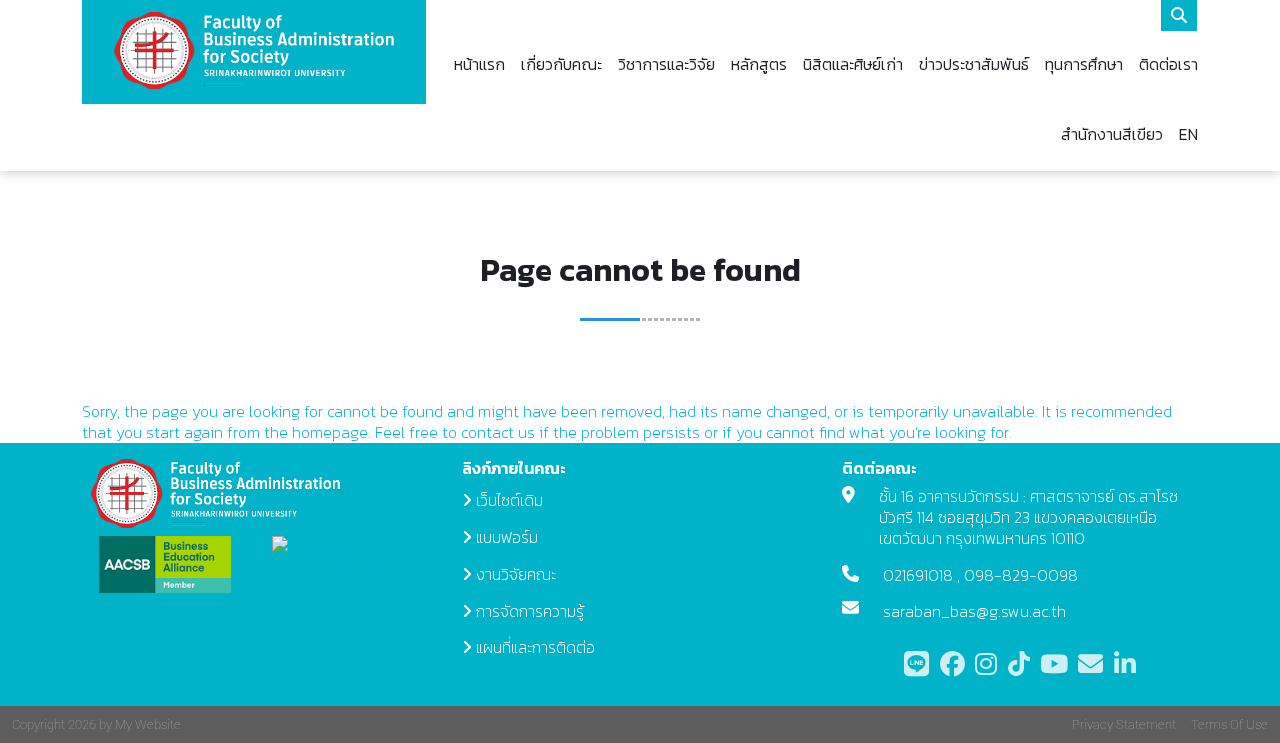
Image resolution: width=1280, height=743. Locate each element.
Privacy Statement (1124, 724)
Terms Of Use (1229, 724)
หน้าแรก (479, 64)
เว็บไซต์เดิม (509, 500)
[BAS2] (254, 51)
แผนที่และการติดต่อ (535, 647)
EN (1188, 134)
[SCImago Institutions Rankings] (355, 555)
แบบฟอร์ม (507, 537)
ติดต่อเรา (1168, 64)
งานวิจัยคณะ (516, 574)
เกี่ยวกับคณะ (561, 64)
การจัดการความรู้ (530, 611)
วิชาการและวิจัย (666, 64)
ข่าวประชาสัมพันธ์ (974, 64)
